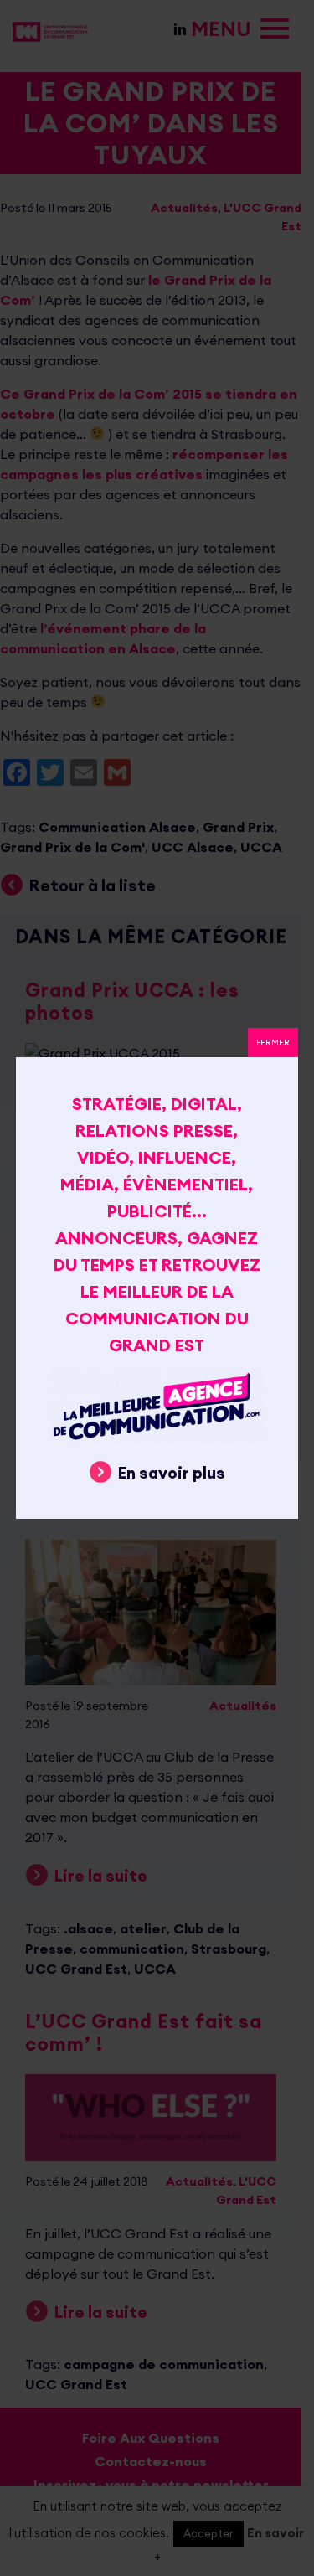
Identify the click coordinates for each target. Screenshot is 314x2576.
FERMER (273, 1043)
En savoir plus (172, 1473)
